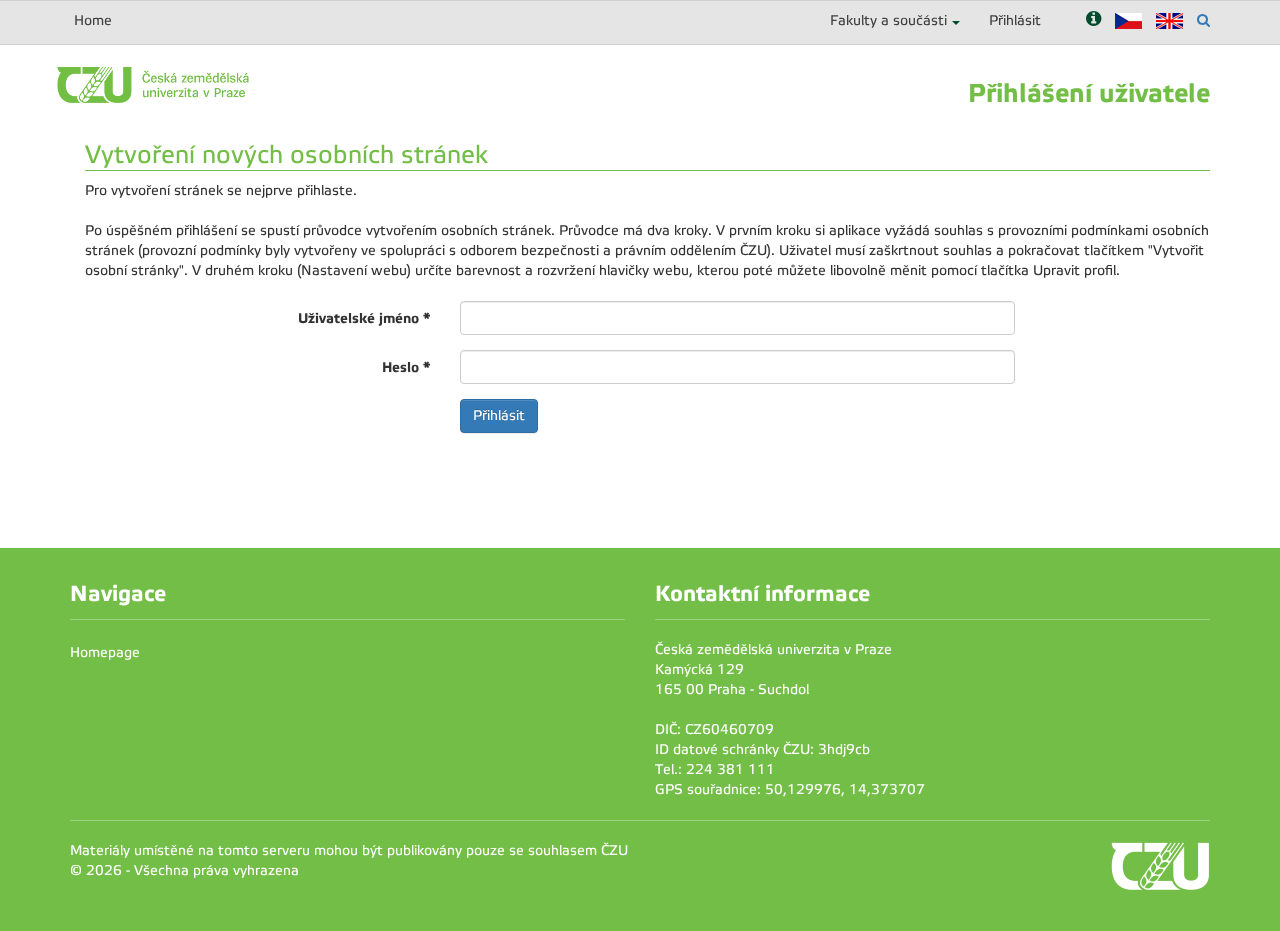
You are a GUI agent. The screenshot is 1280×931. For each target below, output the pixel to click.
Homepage (105, 652)
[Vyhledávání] (1203, 20)
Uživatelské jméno (364, 318)
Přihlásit (1015, 20)
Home (93, 20)
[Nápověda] (1093, 20)
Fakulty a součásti (888, 20)
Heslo (406, 367)
